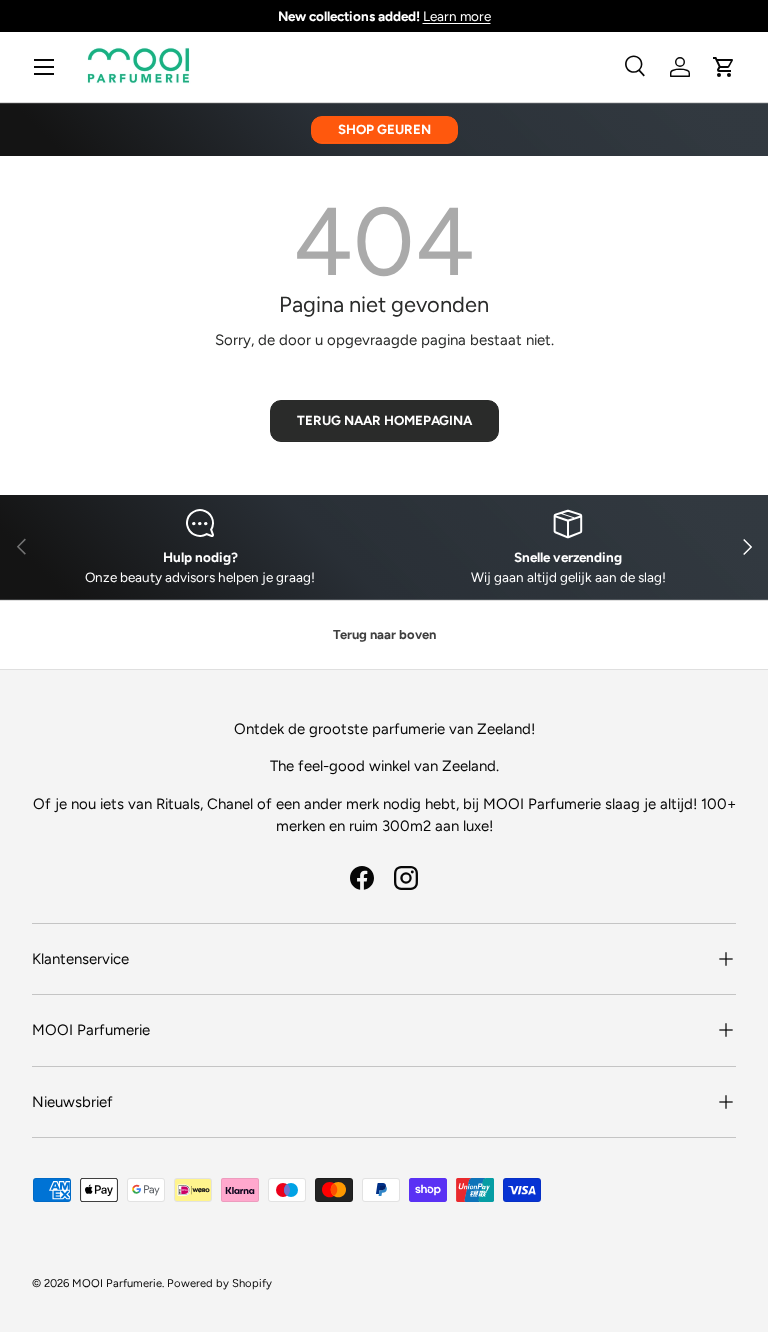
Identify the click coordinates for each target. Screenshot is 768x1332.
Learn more (457, 16)
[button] (724, 67)
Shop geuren (384, 129)
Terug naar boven (384, 634)
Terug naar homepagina (384, 420)
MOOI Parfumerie (117, 1283)
